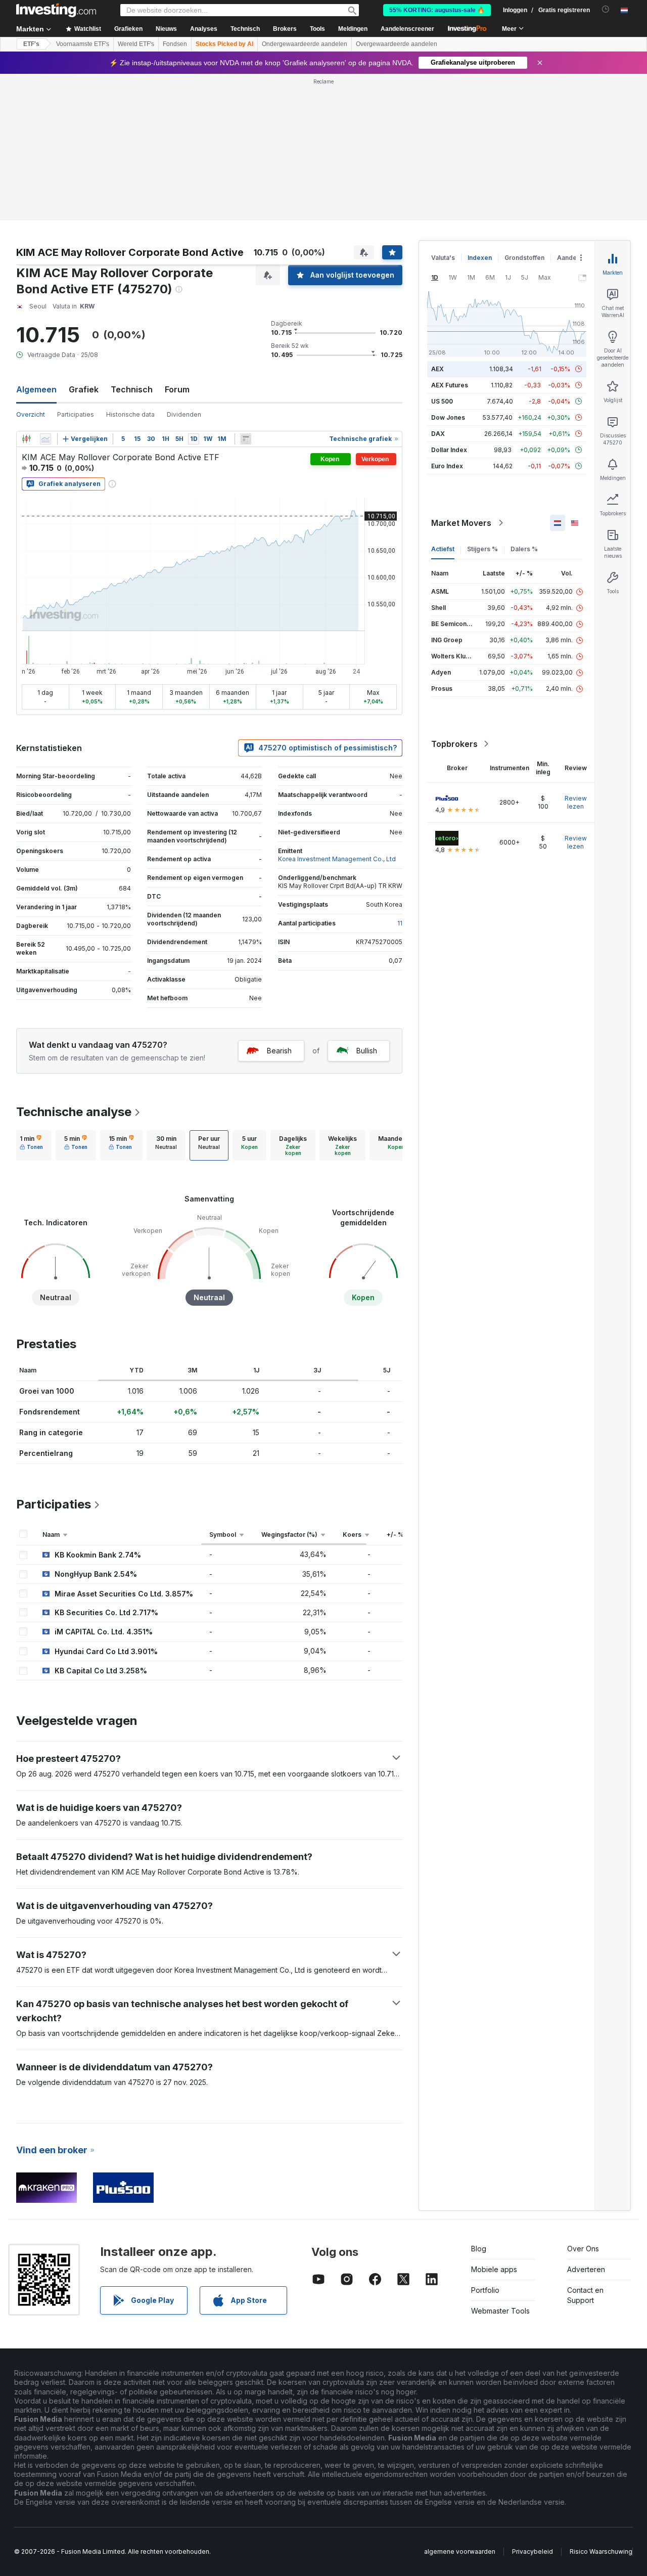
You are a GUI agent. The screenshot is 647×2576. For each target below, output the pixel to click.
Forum (177, 389)
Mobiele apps (494, 2269)
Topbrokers (454, 744)
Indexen (480, 258)
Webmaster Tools (500, 2311)
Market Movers (461, 523)
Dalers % (524, 549)
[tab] (31, 1145)
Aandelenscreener (407, 29)
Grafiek (84, 389)
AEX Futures (450, 385)
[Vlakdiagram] (45, 439)
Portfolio (485, 2290)
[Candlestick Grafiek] (26, 439)
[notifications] (606, 9)
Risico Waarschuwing (601, 2551)
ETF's (31, 44)
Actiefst (443, 549)
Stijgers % (482, 549)
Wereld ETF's (136, 44)
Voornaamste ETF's (83, 44)
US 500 (442, 401)
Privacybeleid (533, 2551)
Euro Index (447, 466)
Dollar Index (449, 450)
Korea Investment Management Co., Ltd (337, 859)
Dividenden (184, 414)
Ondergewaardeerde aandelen (305, 44)
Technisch (132, 389)
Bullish (367, 1051)
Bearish (279, 1051)
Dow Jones (448, 417)
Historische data (130, 414)
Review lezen (576, 802)
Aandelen (571, 258)
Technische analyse (74, 1112)
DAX (438, 434)
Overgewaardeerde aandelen (397, 44)
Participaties (76, 414)
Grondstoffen (524, 258)
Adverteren (586, 2269)
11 (400, 923)
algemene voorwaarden (460, 2551)
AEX (437, 369)
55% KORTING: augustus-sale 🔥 (437, 10)
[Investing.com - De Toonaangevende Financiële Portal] (56, 10)
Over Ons (583, 2249)
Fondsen (175, 44)
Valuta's (443, 258)
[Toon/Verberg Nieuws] (246, 439)
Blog (479, 2249)
